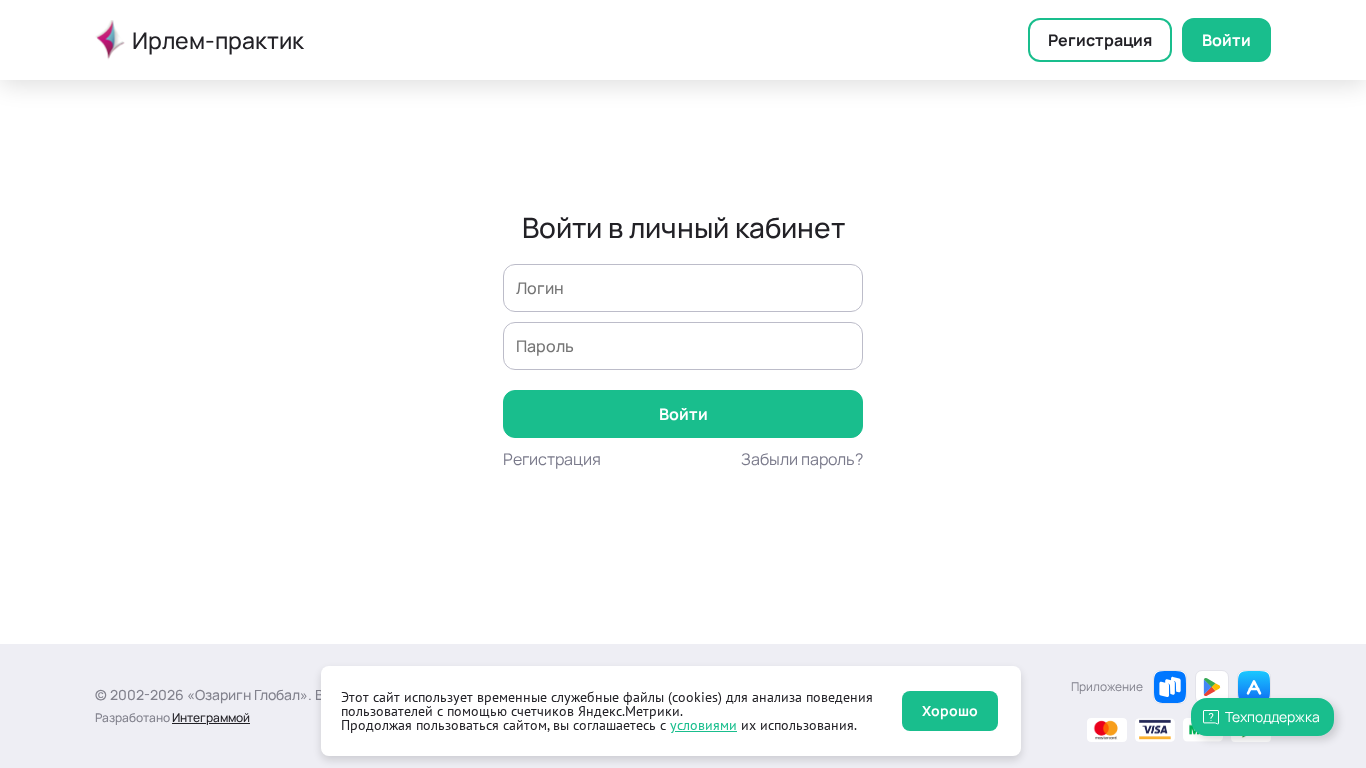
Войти (1226, 40)
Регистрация (1100, 40)
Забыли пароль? (802, 459)
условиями (703, 725)
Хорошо (950, 710)
